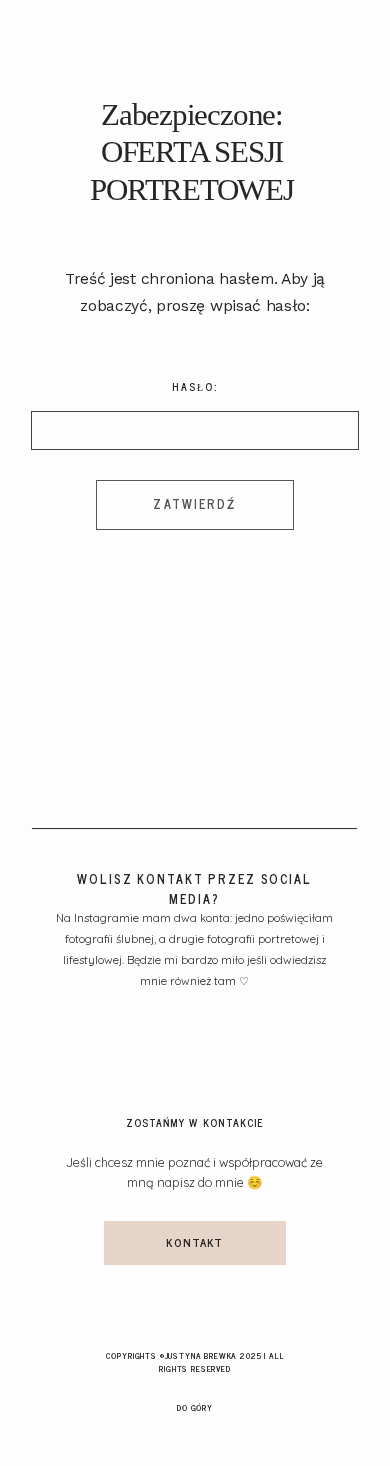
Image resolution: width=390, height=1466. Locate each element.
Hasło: (195, 387)
